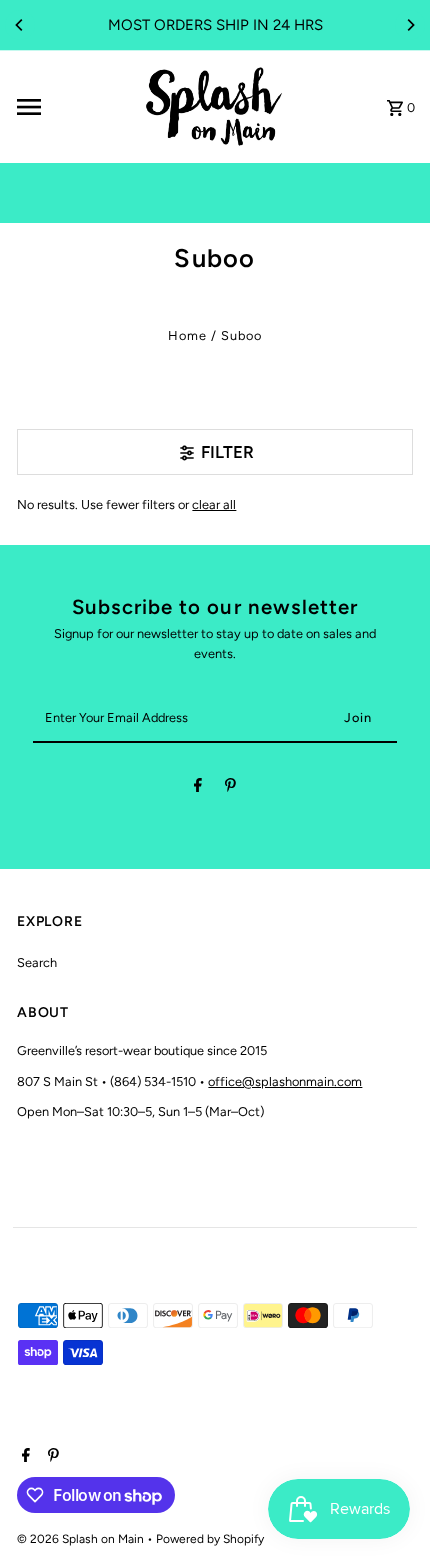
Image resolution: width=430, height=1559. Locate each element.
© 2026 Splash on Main (82, 1539)
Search (37, 962)
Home (187, 335)
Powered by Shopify (210, 1539)
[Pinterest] (230, 788)
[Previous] (20, 25)
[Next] (410, 25)
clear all (214, 504)
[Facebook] (198, 788)
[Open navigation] (71, 107)
